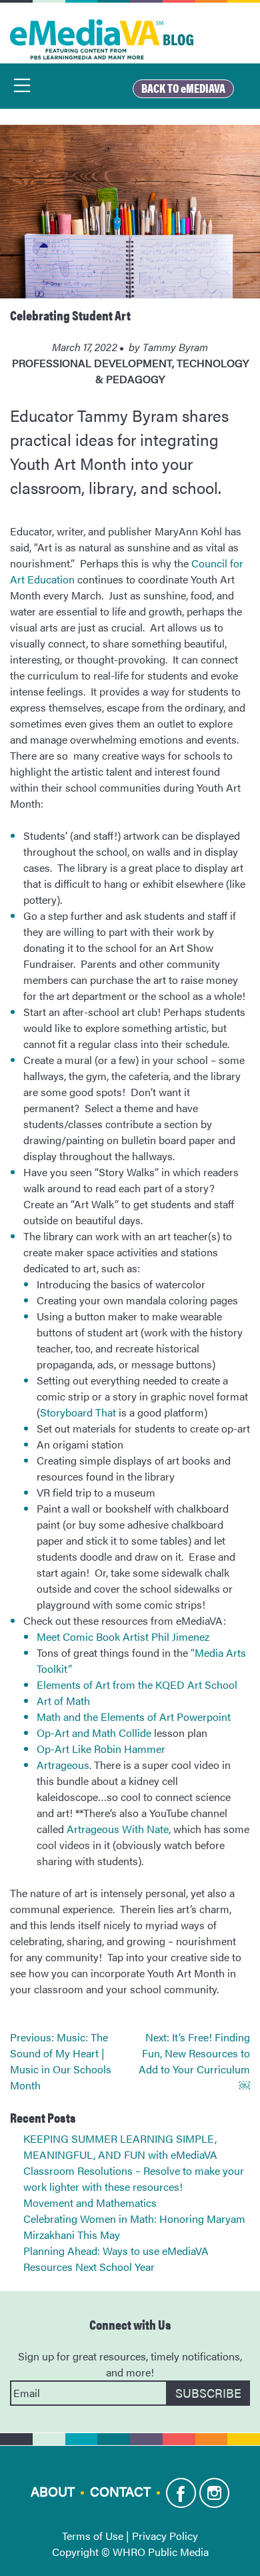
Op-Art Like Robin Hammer (101, 1749)
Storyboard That (78, 1412)
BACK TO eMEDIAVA (183, 88)
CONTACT (120, 2490)
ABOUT (53, 2490)
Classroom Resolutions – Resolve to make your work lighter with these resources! (134, 2178)
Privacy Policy (165, 2536)
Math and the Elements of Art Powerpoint (134, 1717)
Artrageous (63, 1765)
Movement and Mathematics (90, 2203)
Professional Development (92, 363)
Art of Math (63, 1701)
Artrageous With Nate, (117, 1829)
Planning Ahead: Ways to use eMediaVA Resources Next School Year (116, 2259)
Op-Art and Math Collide (94, 1733)
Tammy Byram (175, 347)
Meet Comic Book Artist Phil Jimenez (123, 1636)
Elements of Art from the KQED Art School (137, 1685)
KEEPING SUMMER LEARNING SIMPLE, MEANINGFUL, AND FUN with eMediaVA (120, 2146)
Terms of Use (93, 2536)
